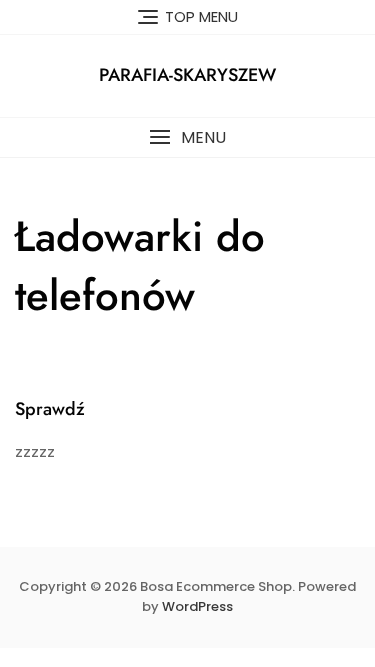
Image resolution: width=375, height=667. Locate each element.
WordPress (197, 606)
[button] (187, 137)
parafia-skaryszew (187, 75)
